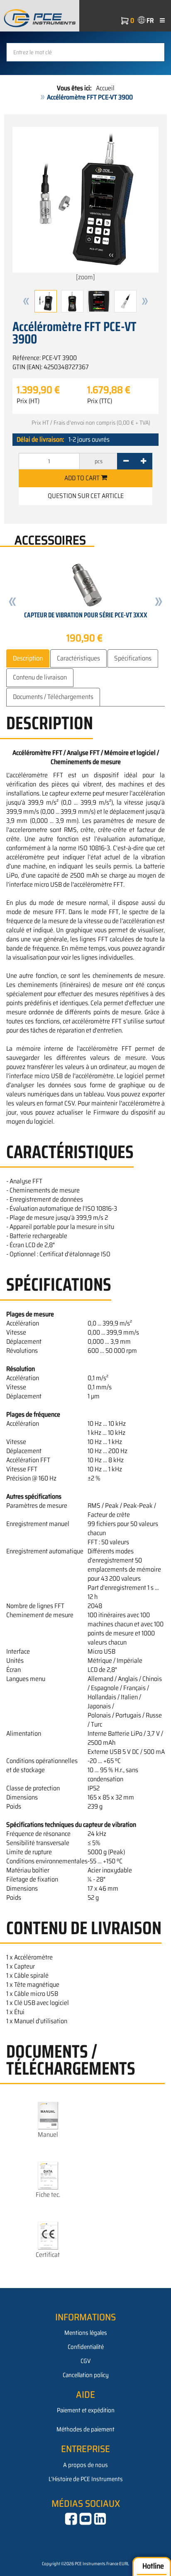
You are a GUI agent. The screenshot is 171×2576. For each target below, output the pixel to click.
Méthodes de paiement (85, 2429)
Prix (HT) (28, 401)
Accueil (105, 88)
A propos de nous (85, 2465)
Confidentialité (86, 2347)
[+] (143, 461)
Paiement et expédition (86, 2410)
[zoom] (85, 277)
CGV (85, 2361)
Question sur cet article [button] (86, 496)
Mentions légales (86, 2333)
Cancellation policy (86, 2375)
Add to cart (83, 478)
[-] (126, 461)
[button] (26, 301)
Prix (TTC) (100, 401)
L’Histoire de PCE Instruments (86, 2479)
